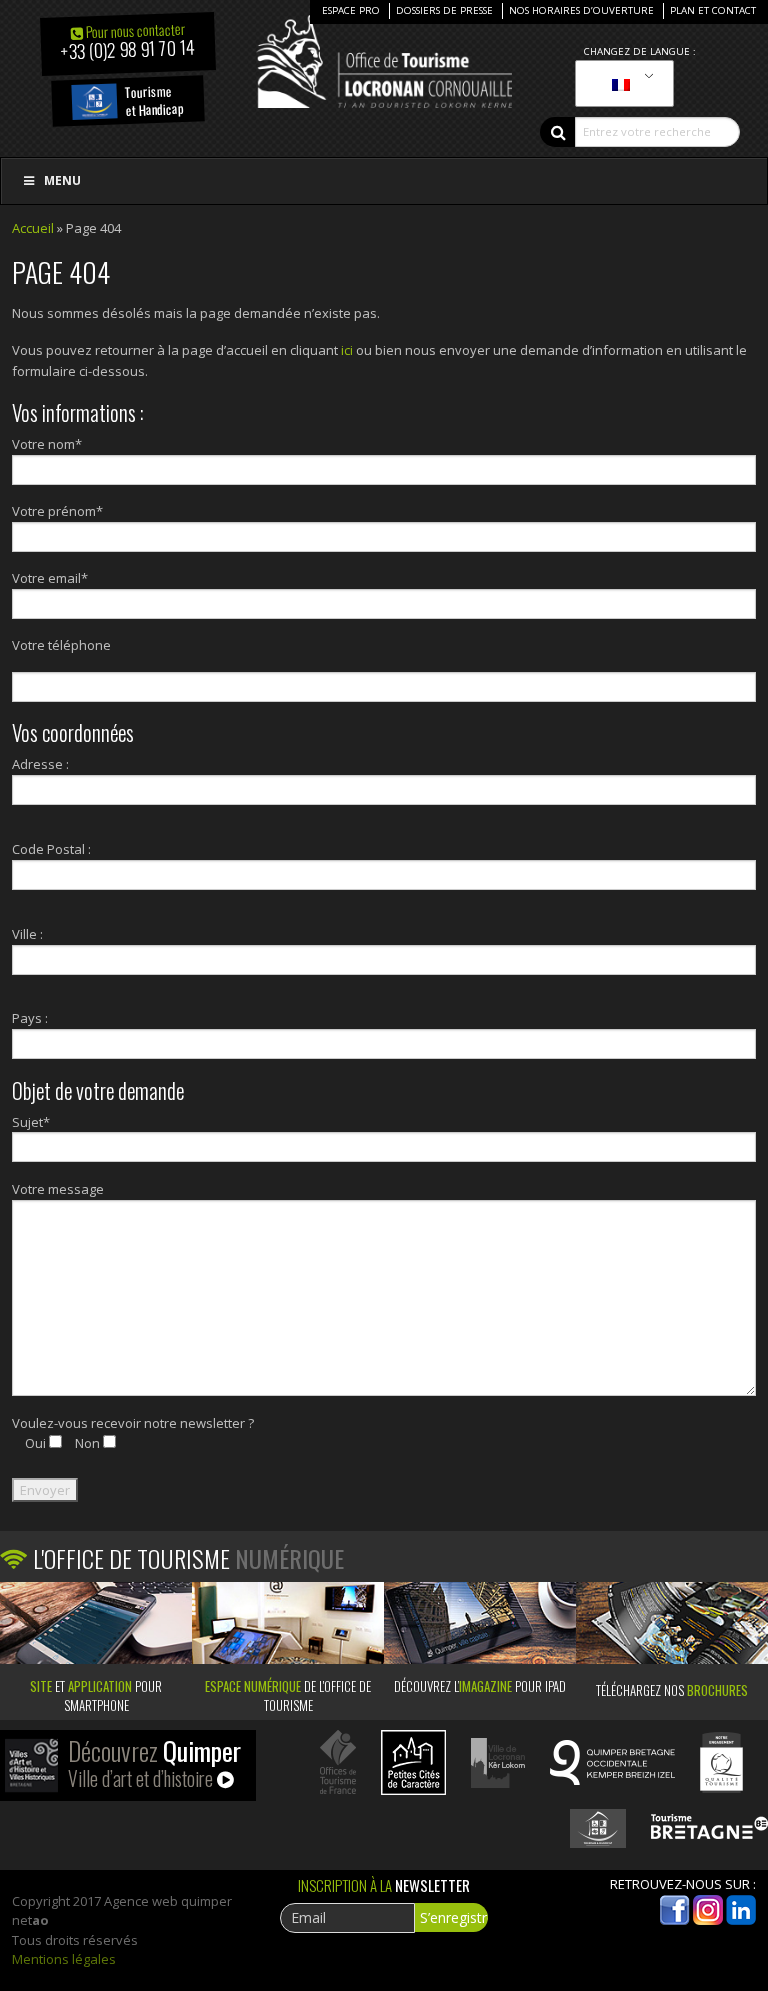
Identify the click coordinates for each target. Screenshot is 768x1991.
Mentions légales (64, 1959)
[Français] (621, 84)
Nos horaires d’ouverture (581, 10)
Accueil (33, 228)
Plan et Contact (713, 10)
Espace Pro (351, 10)
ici (347, 350)
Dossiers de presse (444, 10)
